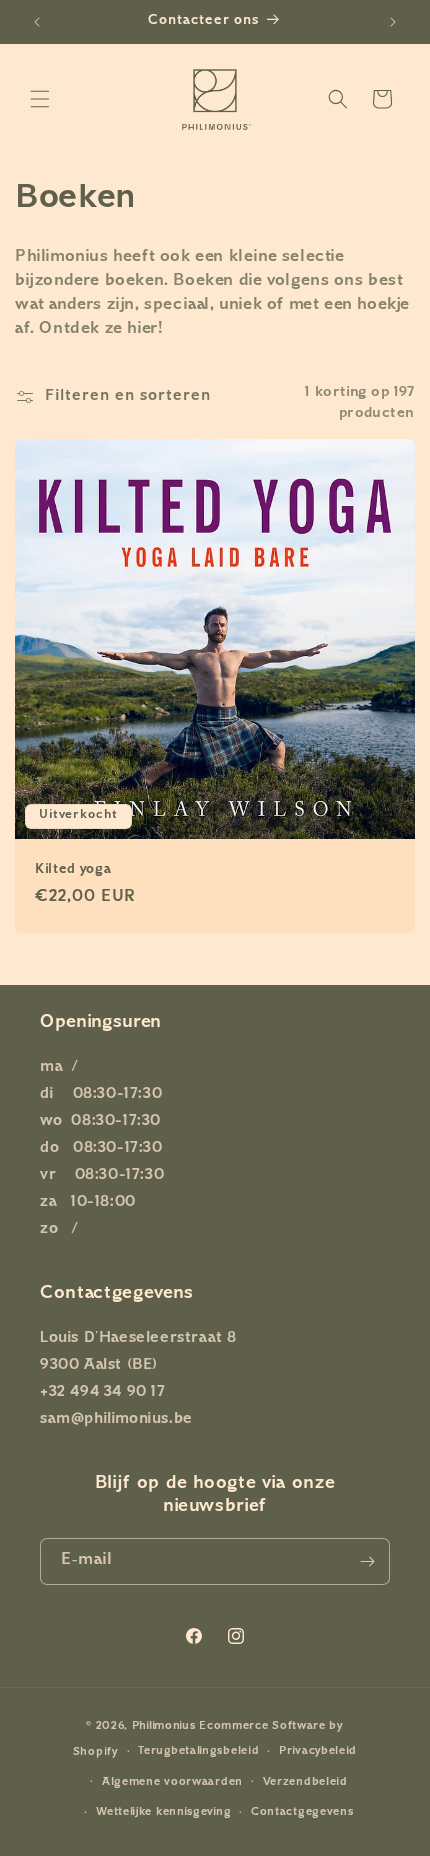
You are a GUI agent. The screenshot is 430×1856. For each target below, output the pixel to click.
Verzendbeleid (305, 1782)
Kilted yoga (73, 870)
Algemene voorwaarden (172, 1782)
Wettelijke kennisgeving (163, 1812)
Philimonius (164, 1726)
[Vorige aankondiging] (37, 22)
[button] (40, 99)
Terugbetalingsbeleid (198, 1751)
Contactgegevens (302, 1812)
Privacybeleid (318, 1751)
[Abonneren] (367, 1561)
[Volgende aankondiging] (393, 22)
